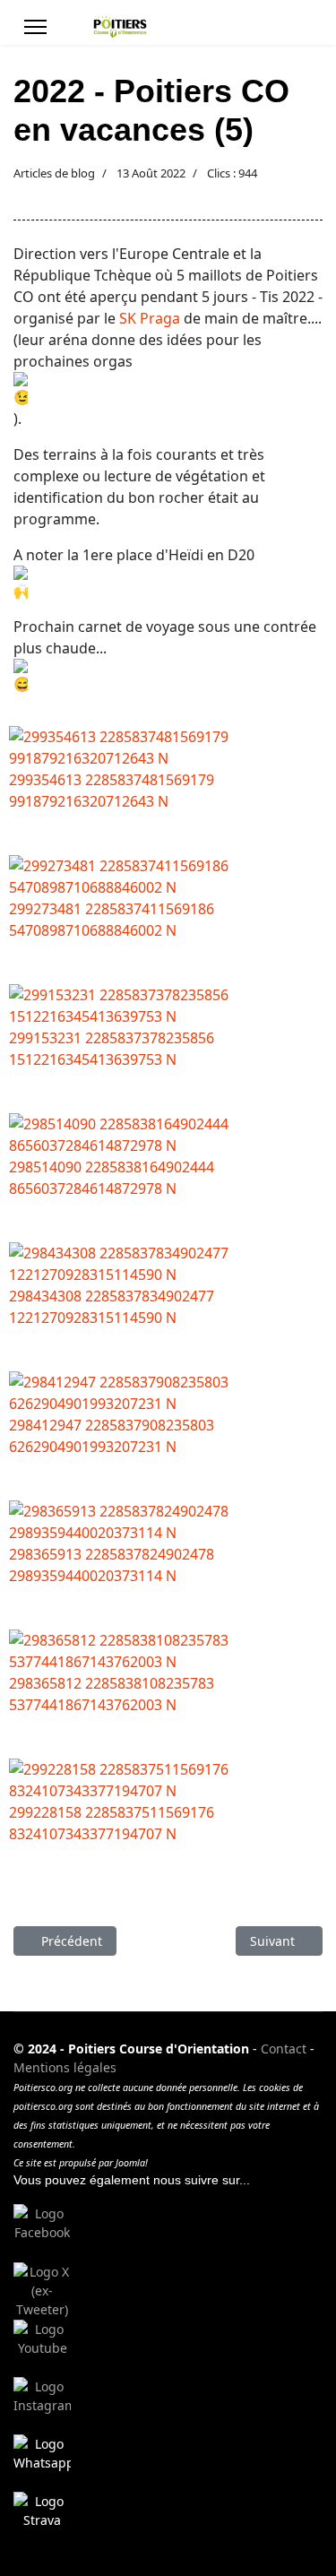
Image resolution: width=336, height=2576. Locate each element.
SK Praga (150, 318)
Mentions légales (65, 2067)
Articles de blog (54, 173)
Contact (284, 2049)
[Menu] (35, 27)
